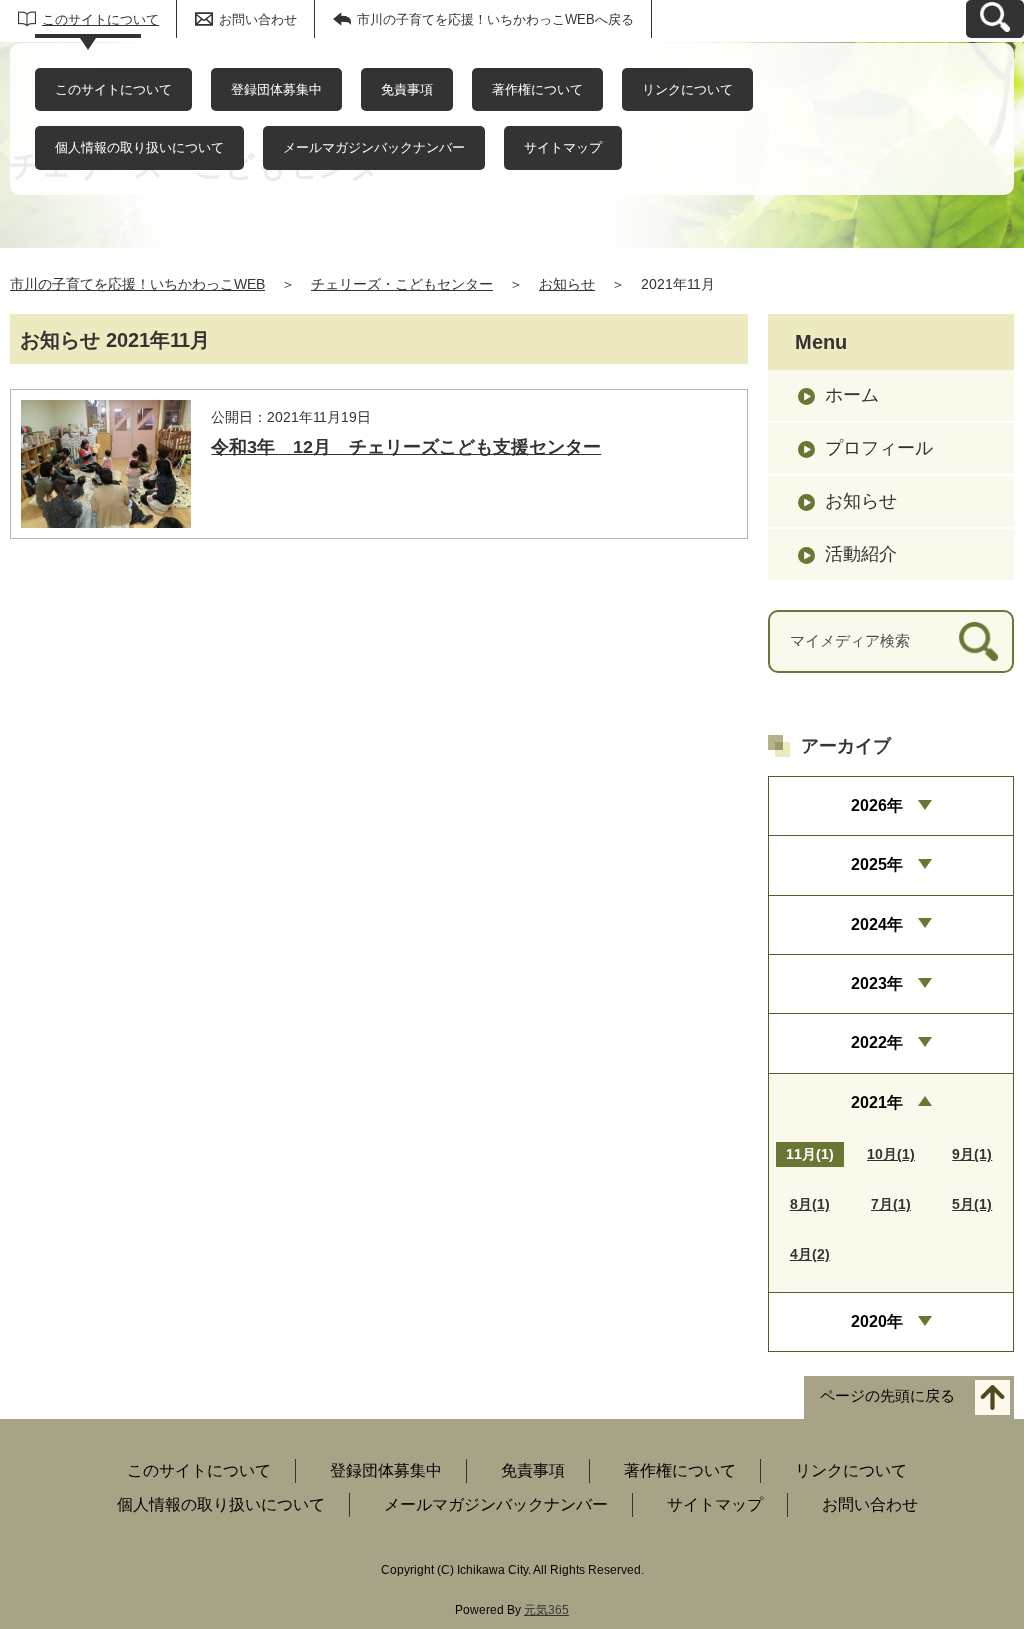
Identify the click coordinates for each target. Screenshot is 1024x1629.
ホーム (852, 395)
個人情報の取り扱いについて (139, 147)
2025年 (877, 864)
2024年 (877, 924)
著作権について (537, 89)
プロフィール (879, 448)
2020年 (877, 1321)
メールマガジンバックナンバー (374, 147)
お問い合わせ (258, 19)
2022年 (877, 1042)
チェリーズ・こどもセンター (402, 284)
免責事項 (407, 89)
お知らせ (567, 284)
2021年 (877, 1102)
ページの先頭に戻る (887, 1396)
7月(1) (891, 1204)
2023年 (877, 983)
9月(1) (972, 1154)
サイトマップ (563, 147)
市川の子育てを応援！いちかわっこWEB (137, 284)
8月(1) (810, 1204)
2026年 (877, 805)
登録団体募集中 (276, 89)
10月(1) (891, 1154)
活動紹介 (861, 554)
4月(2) (810, 1254)
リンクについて (687, 89)
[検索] (978, 641)
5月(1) (972, 1204)
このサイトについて (100, 19)
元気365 (546, 1610)
